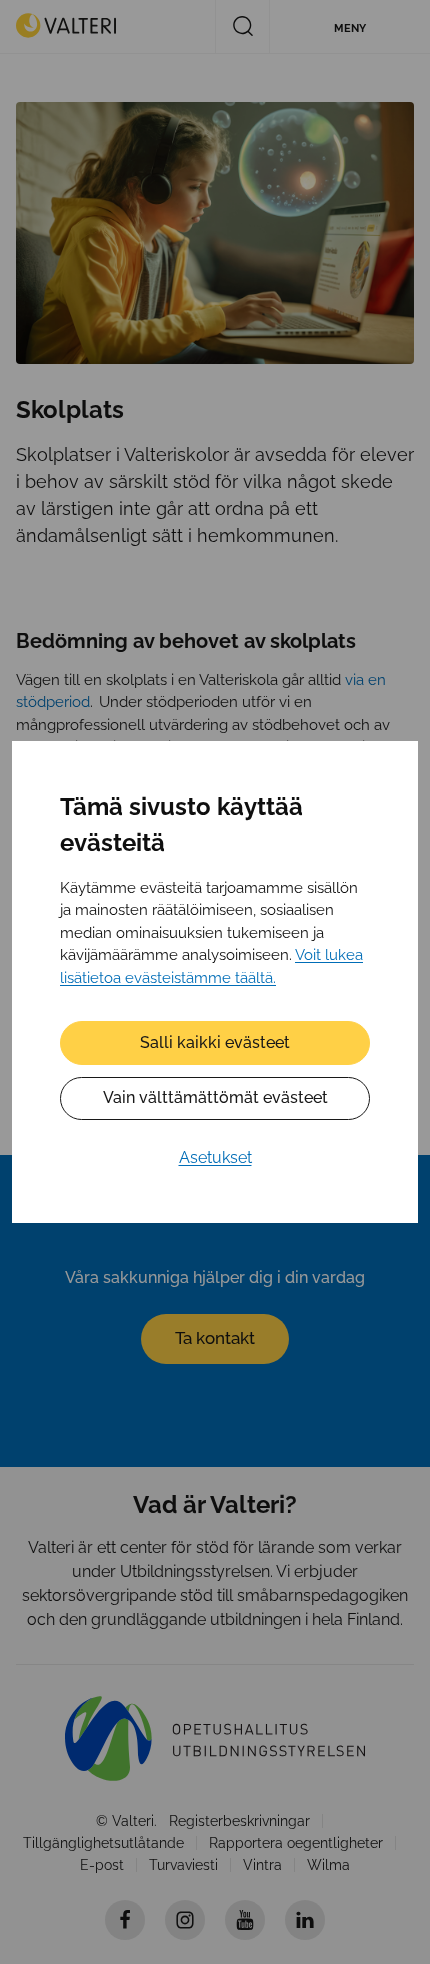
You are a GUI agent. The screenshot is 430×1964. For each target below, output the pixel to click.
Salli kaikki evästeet (215, 1042)
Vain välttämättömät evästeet (215, 1097)
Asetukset (215, 1157)
